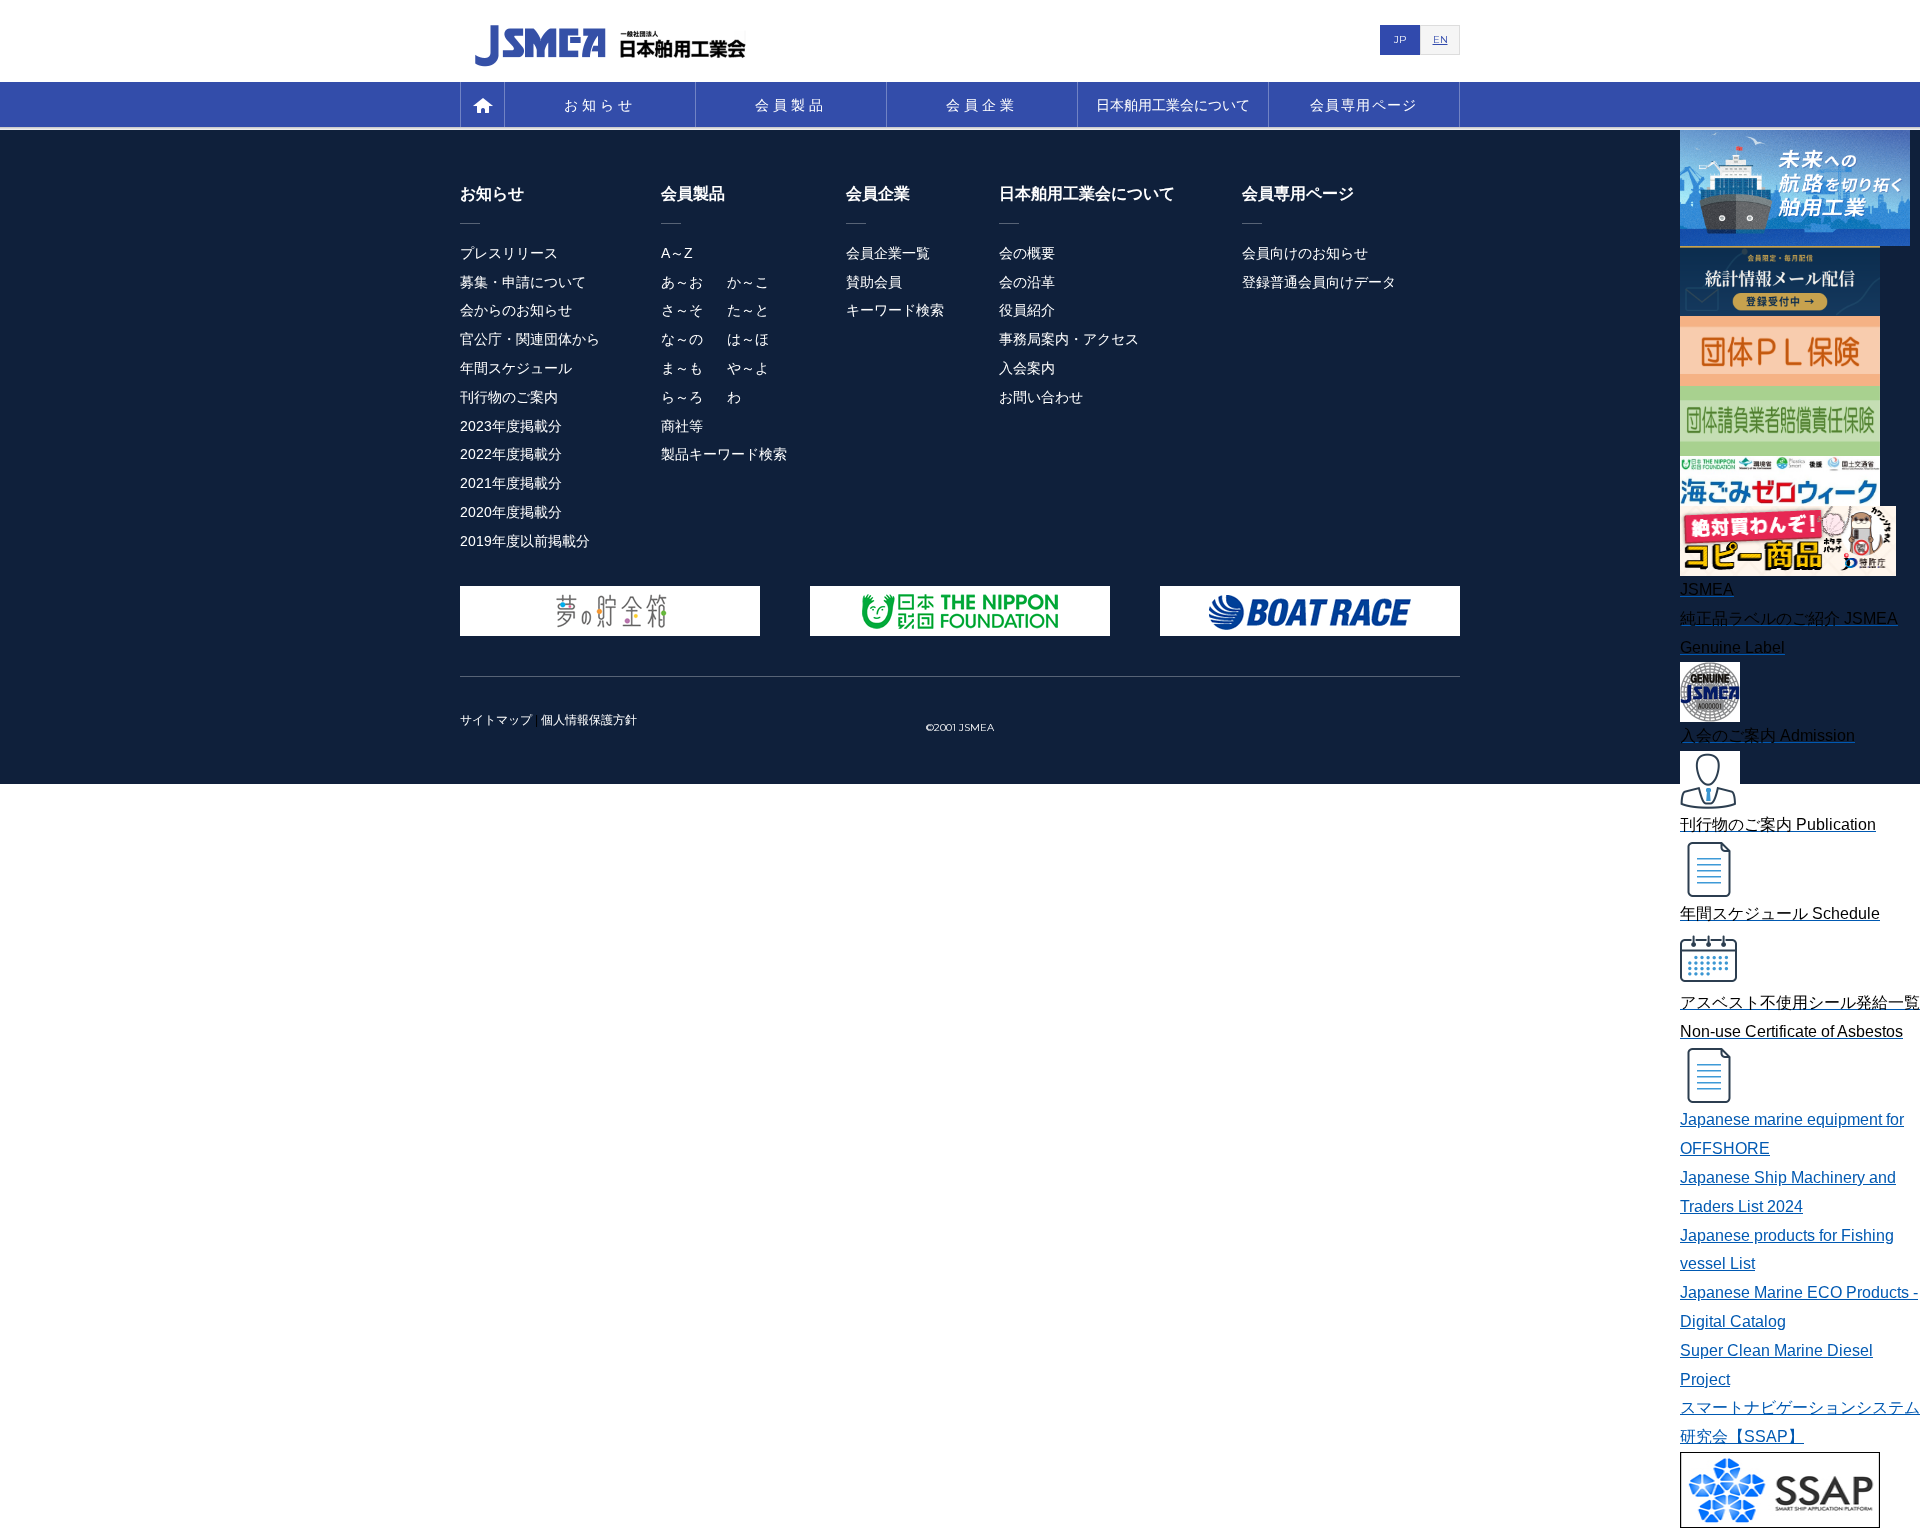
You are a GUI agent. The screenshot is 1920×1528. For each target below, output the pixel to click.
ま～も (682, 368)
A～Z (677, 253)
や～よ (748, 368)
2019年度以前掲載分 (525, 541)
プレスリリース (509, 253)
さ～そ (682, 310)
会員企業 (982, 105)
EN (1440, 39)
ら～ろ (682, 397)
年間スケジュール (516, 368)
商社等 (682, 426)
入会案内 (1027, 368)
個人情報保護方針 (589, 720)
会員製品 (791, 105)
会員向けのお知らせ (1305, 253)
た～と (748, 310)
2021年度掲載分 (511, 483)
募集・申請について (523, 282)
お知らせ (600, 105)
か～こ (748, 282)
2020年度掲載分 (511, 512)
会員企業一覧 (888, 253)
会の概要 (1027, 253)
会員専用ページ (1364, 105)
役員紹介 (1027, 310)
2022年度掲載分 (511, 454)
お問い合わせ (1041, 397)
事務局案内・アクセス (1069, 339)
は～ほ (748, 339)
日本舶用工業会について (1173, 105)
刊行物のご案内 (509, 397)
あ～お (682, 282)
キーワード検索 (895, 310)
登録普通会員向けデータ (1319, 282)
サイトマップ (496, 720)
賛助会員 (874, 282)
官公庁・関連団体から (530, 339)
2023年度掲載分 (511, 426)
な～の (682, 339)
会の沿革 (1027, 282)
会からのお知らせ (516, 310)
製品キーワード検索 (724, 454)
